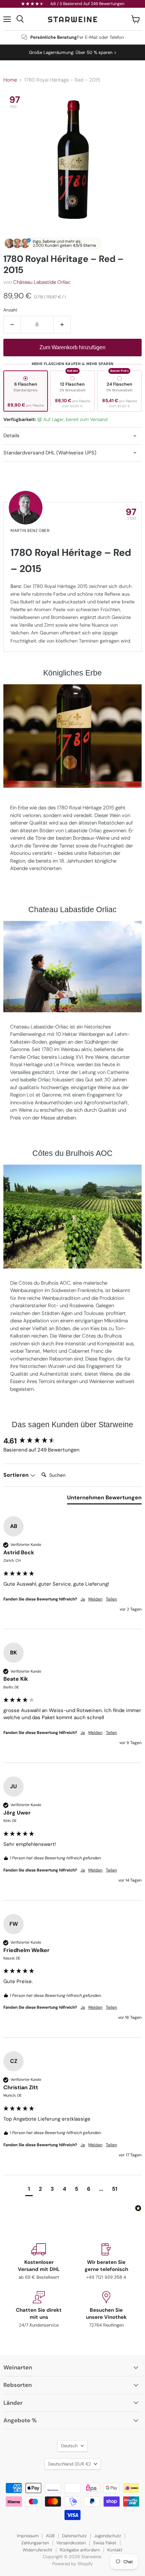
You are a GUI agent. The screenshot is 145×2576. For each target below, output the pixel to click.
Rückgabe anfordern (80, 2550)
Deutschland (69, 2464)
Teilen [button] (111, 1599)
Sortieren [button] (17, 1475)
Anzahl (10, 310)
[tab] (104, 1499)
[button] (29, 2190)
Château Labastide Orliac (42, 282)
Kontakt (115, 2550)
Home (10, 80)
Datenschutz (74, 2536)
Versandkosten (71, 2543)
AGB (50, 2536)
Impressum (28, 2536)
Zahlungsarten (35, 2543)
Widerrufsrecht (37, 2550)
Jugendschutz (108, 2536)
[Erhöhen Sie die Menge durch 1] (62, 325)
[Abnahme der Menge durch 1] (12, 325)
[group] (72, 1441)
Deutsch (69, 2446)
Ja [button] (83, 1599)
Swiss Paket (105, 2543)
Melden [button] (95, 1599)
